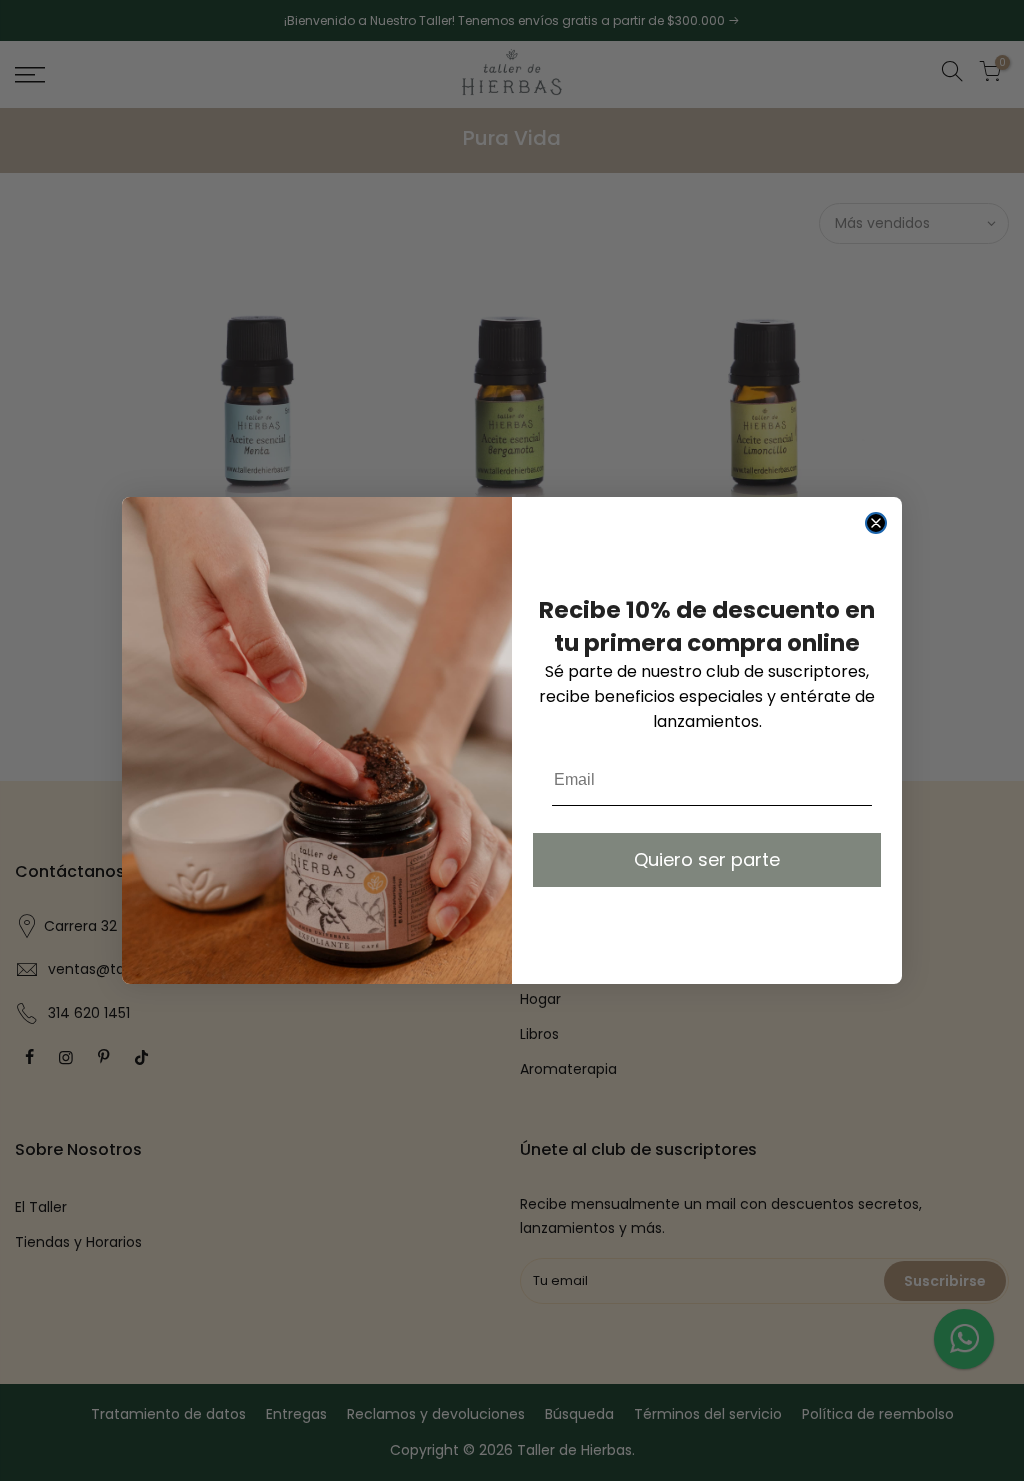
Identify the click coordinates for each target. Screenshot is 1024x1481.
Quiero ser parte (707, 859)
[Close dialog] (876, 523)
